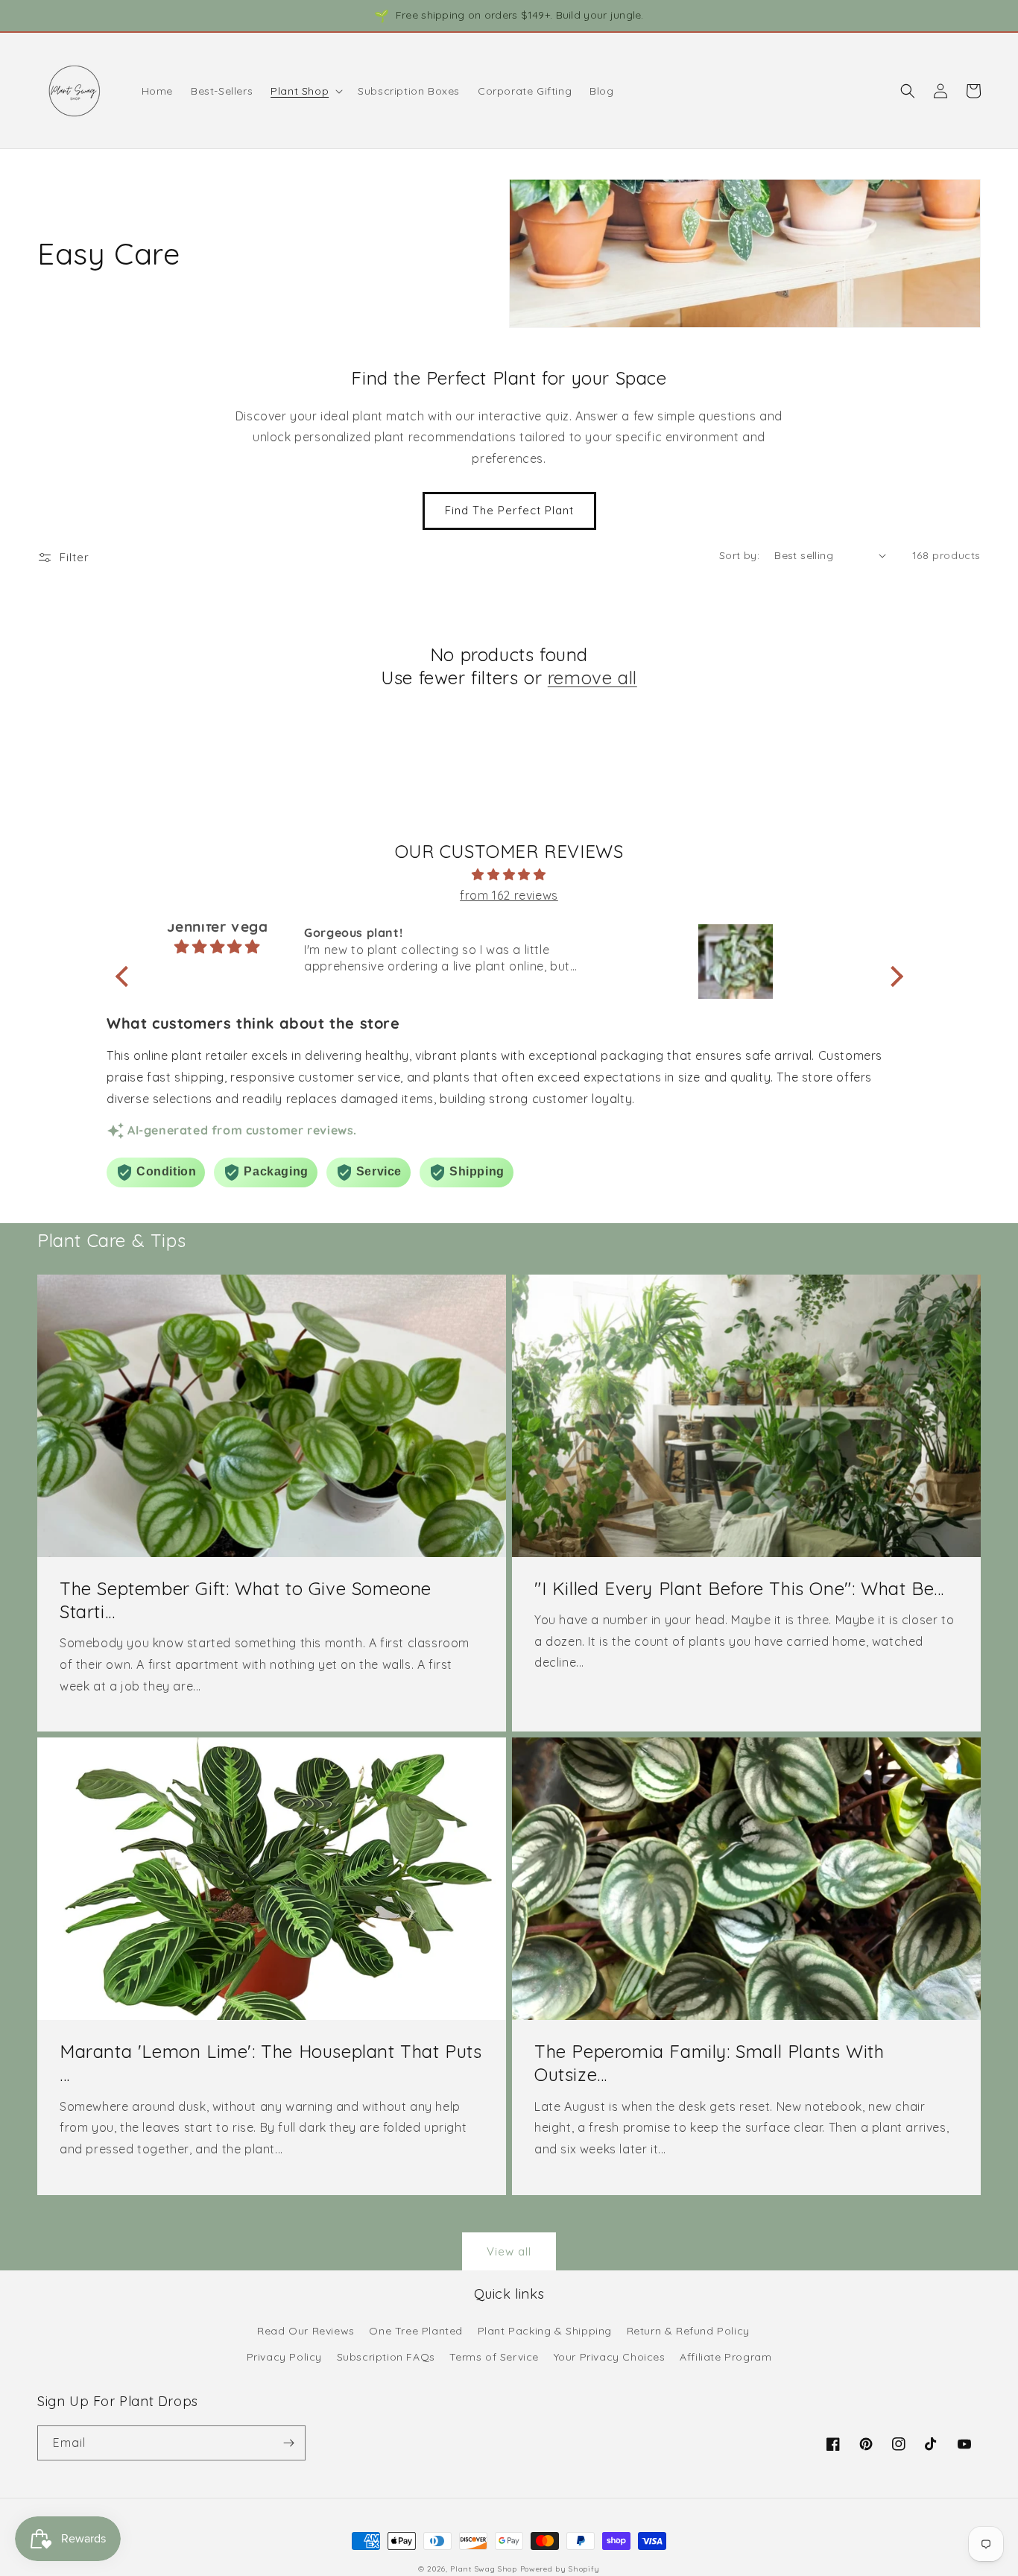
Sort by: (739, 555)
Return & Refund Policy (688, 2331)
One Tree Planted (416, 2331)
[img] (509, 875)
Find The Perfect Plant (509, 510)
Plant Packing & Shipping (545, 2331)
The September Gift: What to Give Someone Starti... (246, 1600)
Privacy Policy (284, 2357)
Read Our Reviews (306, 2331)
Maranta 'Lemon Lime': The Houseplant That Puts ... (271, 2063)
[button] (305, 91)
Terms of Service (494, 2357)
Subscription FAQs (386, 2357)
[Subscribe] (288, 2443)
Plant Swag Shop (485, 2569)
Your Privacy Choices (610, 2357)
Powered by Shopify (560, 2569)
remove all (592, 678)
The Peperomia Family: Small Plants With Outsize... (709, 2063)
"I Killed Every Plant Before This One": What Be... (739, 1588)
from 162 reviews (509, 895)
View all (509, 2251)
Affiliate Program (725, 2357)
